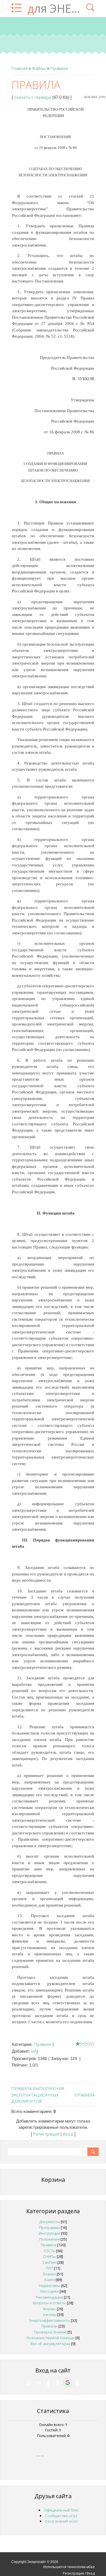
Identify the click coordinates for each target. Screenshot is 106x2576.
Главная (19, 68)
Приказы (50, 2326)
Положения (49, 2239)
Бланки (49, 2274)
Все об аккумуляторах (50, 2344)
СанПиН (49, 2262)
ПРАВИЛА (85, 2095)
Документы (50, 2222)
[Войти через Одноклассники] (77, 2383)
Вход (68, 2134)
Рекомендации (49, 2297)
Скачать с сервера (33, 97)
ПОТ (49, 2268)
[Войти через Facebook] (48, 2383)
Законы (50, 2314)
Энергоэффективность (49, 2320)
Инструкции (49, 2233)
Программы (49, 2228)
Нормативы (50, 2286)
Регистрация (46, 2134)
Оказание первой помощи (51, 2338)
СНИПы (50, 2256)
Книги (50, 2280)
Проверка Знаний (50, 2332)
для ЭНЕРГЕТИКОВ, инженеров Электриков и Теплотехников (54, 8)
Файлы (39, 68)
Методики (50, 2291)
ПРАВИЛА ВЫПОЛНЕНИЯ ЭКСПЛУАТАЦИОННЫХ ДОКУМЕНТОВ (38, 2095)
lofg (35, 2051)
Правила (59, 68)
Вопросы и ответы (49, 2303)
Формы (49, 2309)
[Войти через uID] (29, 2383)
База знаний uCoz (61, 2521)
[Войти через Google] (68, 2383)
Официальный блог (61, 2510)
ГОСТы (50, 2251)
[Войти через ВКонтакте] (38, 2383)
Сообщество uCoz (61, 2516)
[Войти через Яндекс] (58, 2383)
